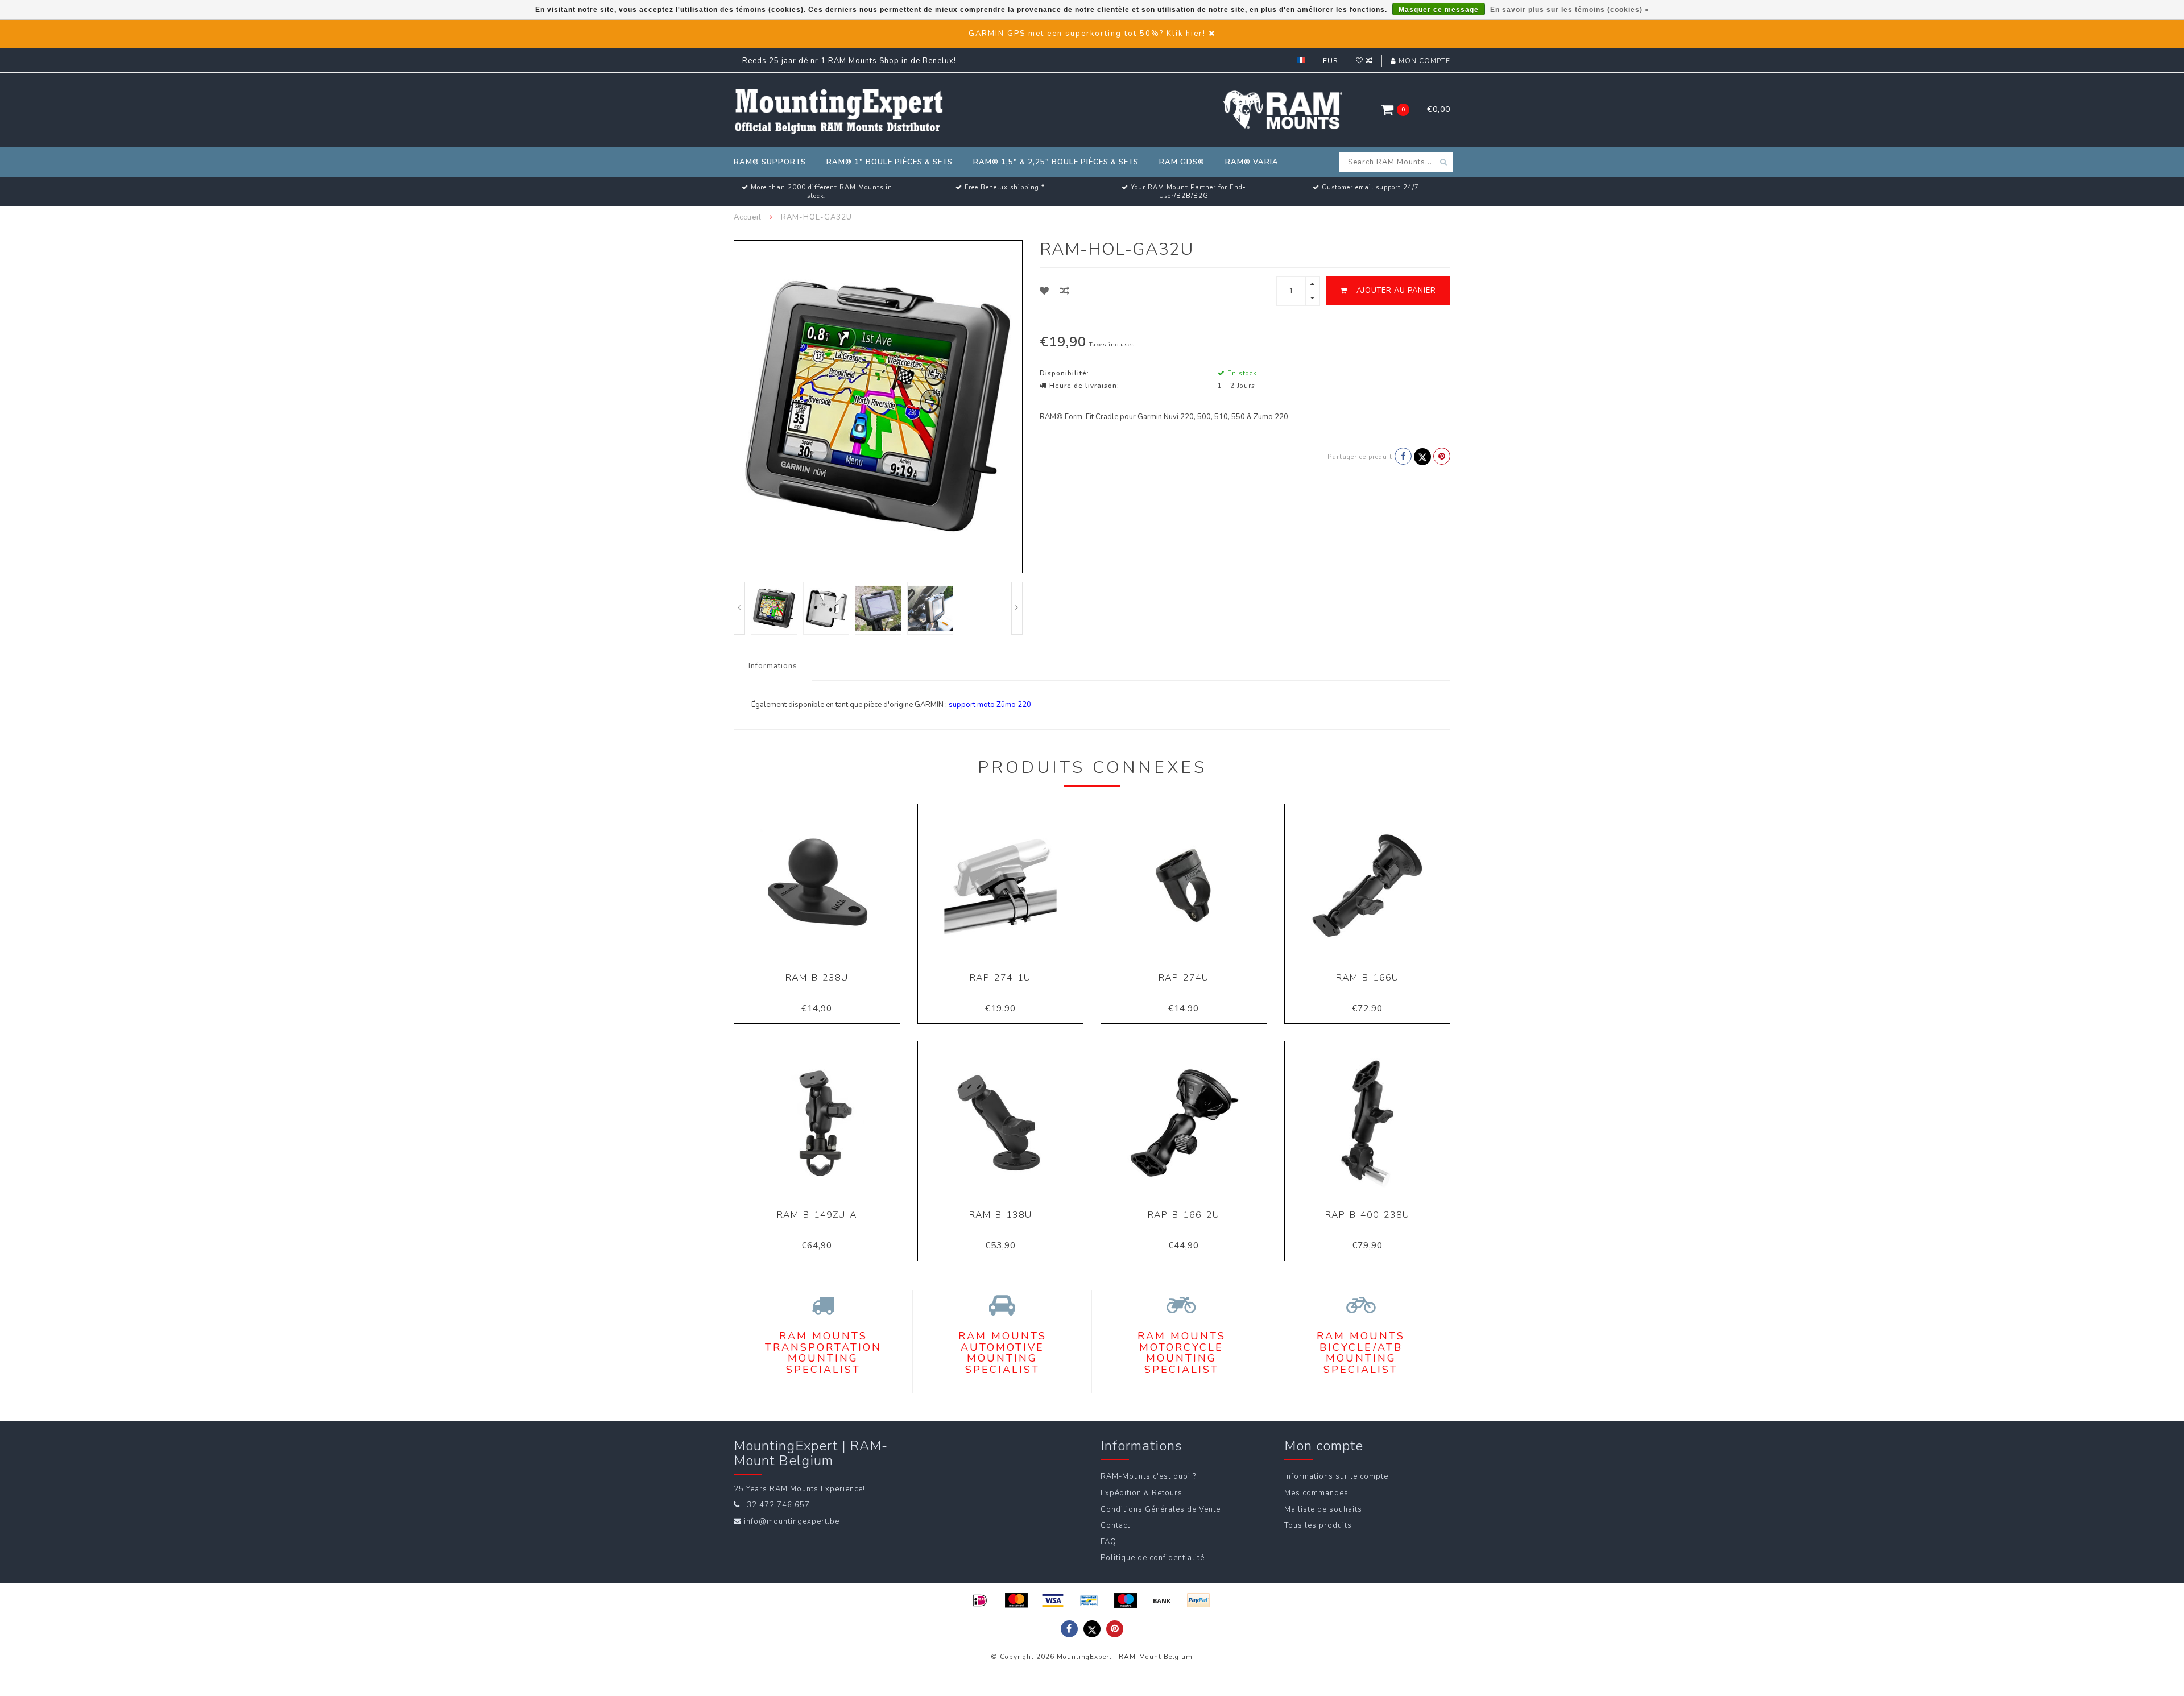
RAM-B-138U (1000, 1215)
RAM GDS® (1182, 162)
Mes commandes (1316, 1493)
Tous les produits (1318, 1525)
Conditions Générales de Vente (1161, 1509)
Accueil (748, 217)
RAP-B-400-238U (1367, 1215)
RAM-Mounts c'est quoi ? (1148, 1476)
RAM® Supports (770, 162)
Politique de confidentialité (1153, 1558)
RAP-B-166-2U (1184, 1215)
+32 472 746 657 (776, 1505)
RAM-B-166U (1367, 978)
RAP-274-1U (1000, 978)
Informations (773, 666)
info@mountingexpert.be (792, 1521)
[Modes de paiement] (980, 1600)
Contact (1115, 1525)
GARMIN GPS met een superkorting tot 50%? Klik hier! (1087, 34)
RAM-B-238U (817, 978)
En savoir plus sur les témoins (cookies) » (1570, 10)
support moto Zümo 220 (990, 705)
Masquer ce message (1439, 10)
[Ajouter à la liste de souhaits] (1045, 291)
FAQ (1108, 1542)
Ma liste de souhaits (1323, 1509)
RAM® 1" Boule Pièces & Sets (890, 162)
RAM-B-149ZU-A (817, 1215)
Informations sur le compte (1336, 1476)
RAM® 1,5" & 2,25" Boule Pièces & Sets (1056, 162)
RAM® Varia (1252, 162)
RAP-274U (1184, 978)
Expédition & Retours (1141, 1493)
